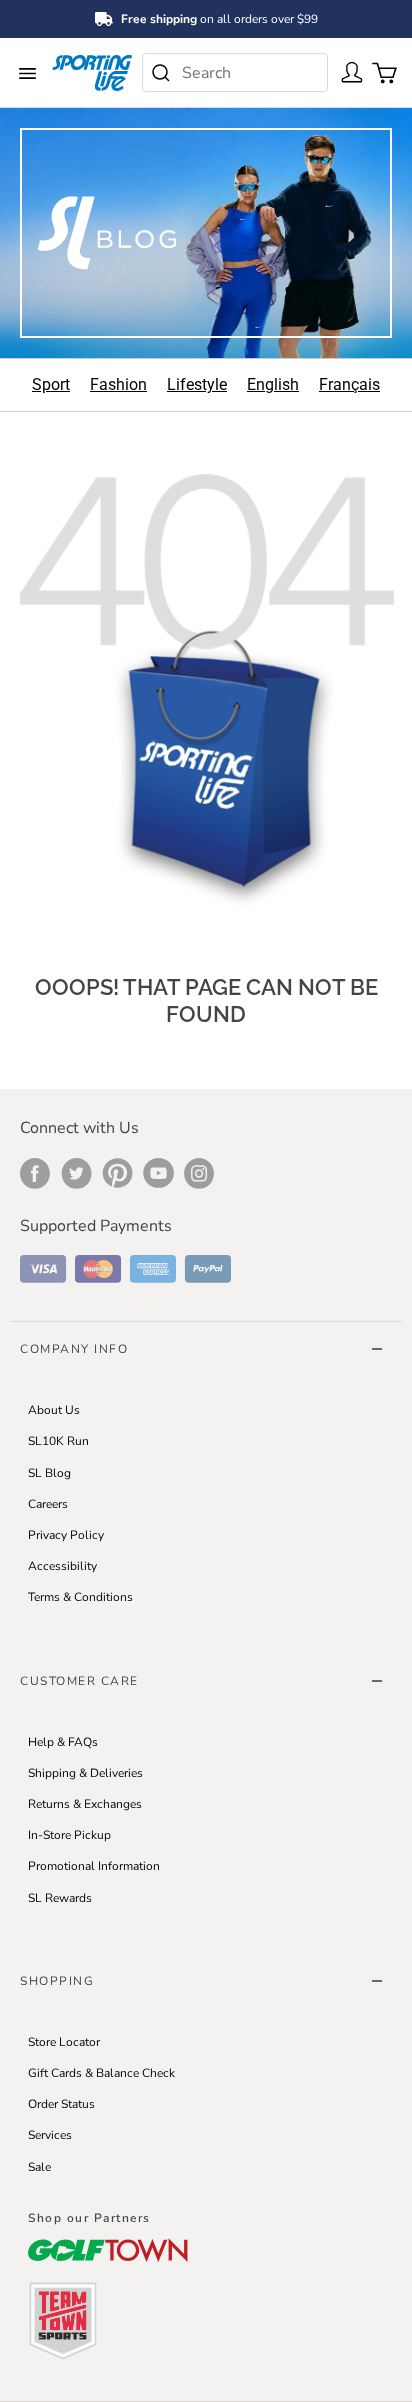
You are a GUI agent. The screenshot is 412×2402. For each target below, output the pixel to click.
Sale (39, 2167)
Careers (48, 1504)
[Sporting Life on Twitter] (76, 1173)
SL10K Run (58, 1441)
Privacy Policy (66, 1535)
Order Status (61, 2104)
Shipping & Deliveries (85, 1773)
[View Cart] (380, 71)
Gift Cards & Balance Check (101, 2073)
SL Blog (49, 1473)
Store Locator (64, 2042)
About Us (54, 1410)
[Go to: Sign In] (348, 71)
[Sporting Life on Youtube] (158, 1173)
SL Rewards (60, 1898)
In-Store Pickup (69, 1835)
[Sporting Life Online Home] (92, 72)
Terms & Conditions (80, 1597)
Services (50, 2135)
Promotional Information (94, 1866)
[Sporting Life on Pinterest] (117, 1173)
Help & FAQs (63, 1742)
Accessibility (62, 1566)
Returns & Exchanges (85, 1804)
